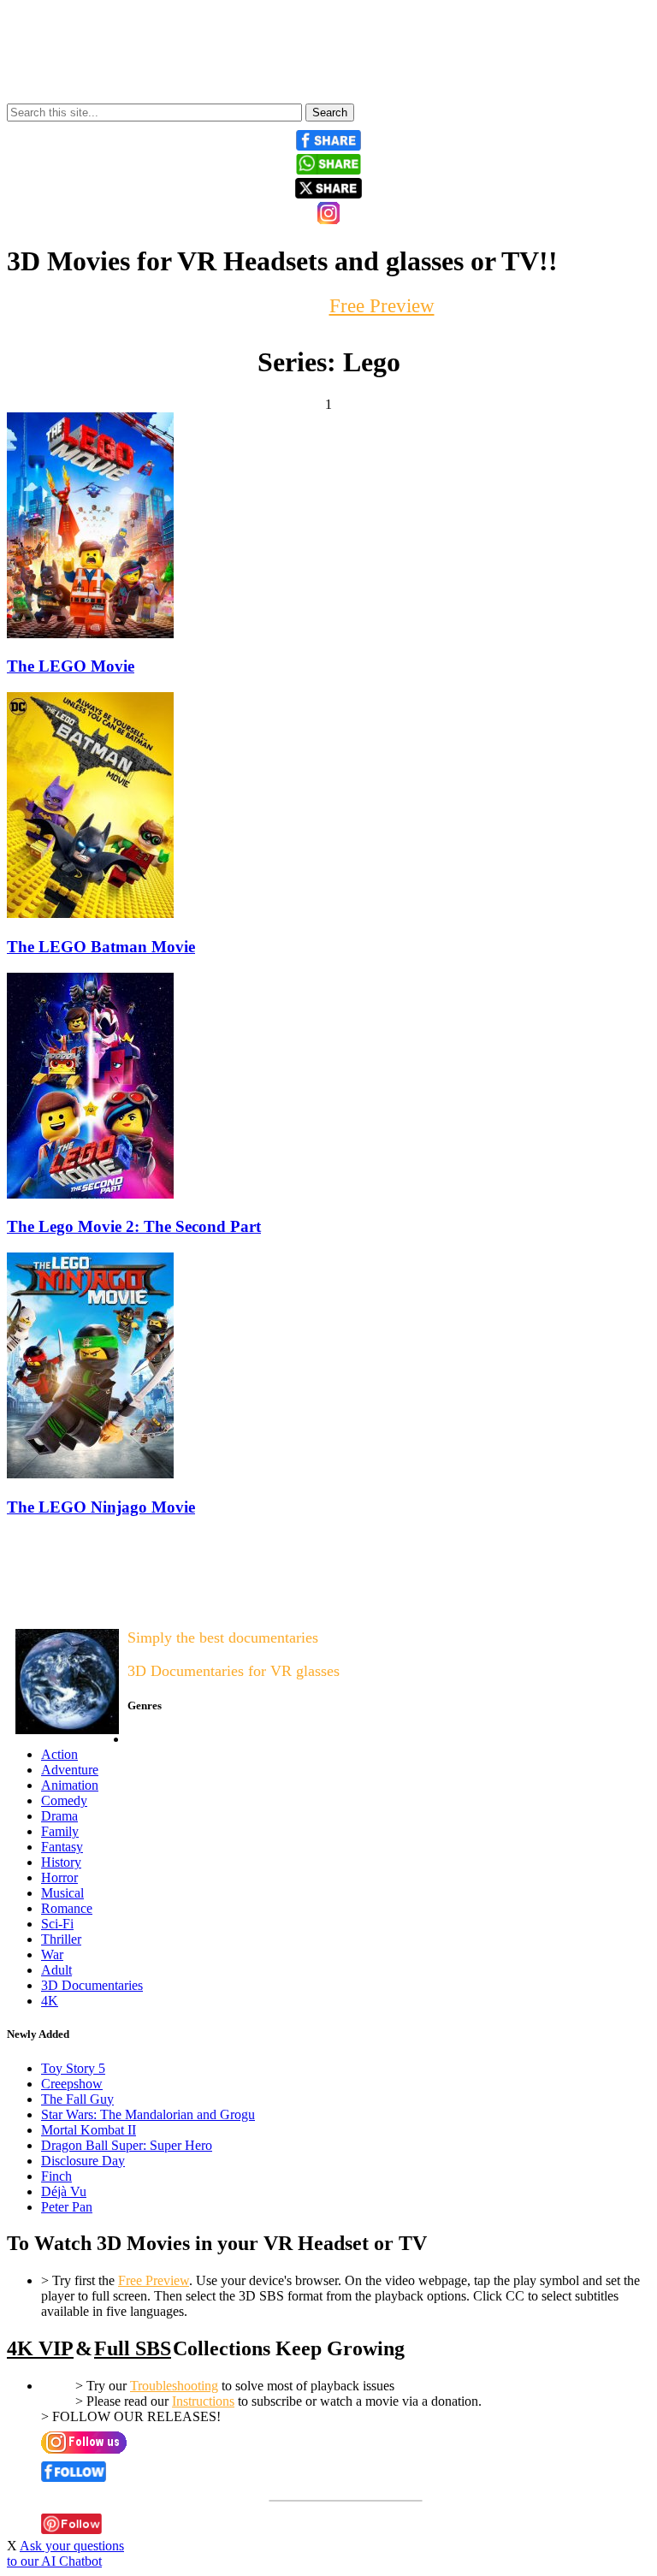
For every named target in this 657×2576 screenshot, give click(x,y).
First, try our (329, 306)
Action (59, 1754)
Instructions (203, 2401)
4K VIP (40, 2348)
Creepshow (72, 2084)
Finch (56, 2176)
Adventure (70, 1770)
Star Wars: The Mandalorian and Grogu (148, 2114)
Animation (70, 1785)
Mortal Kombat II (89, 2130)
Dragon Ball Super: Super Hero (127, 2145)
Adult (56, 1970)
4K (50, 2001)
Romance (67, 1908)
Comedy (64, 1800)
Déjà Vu (64, 2191)
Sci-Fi (57, 1924)
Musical (62, 1893)
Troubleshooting (174, 2386)
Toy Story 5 (73, 2068)
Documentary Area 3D (61, 1603)
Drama (59, 1816)
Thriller (61, 1939)
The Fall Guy (77, 2099)
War (52, 1954)
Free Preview (154, 2280)
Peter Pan (67, 2207)
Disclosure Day (83, 2161)
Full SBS (133, 2348)
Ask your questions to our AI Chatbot (65, 2553)
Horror (59, 1877)
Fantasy (62, 1847)
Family (60, 1831)
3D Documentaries (92, 1985)
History (61, 1862)
